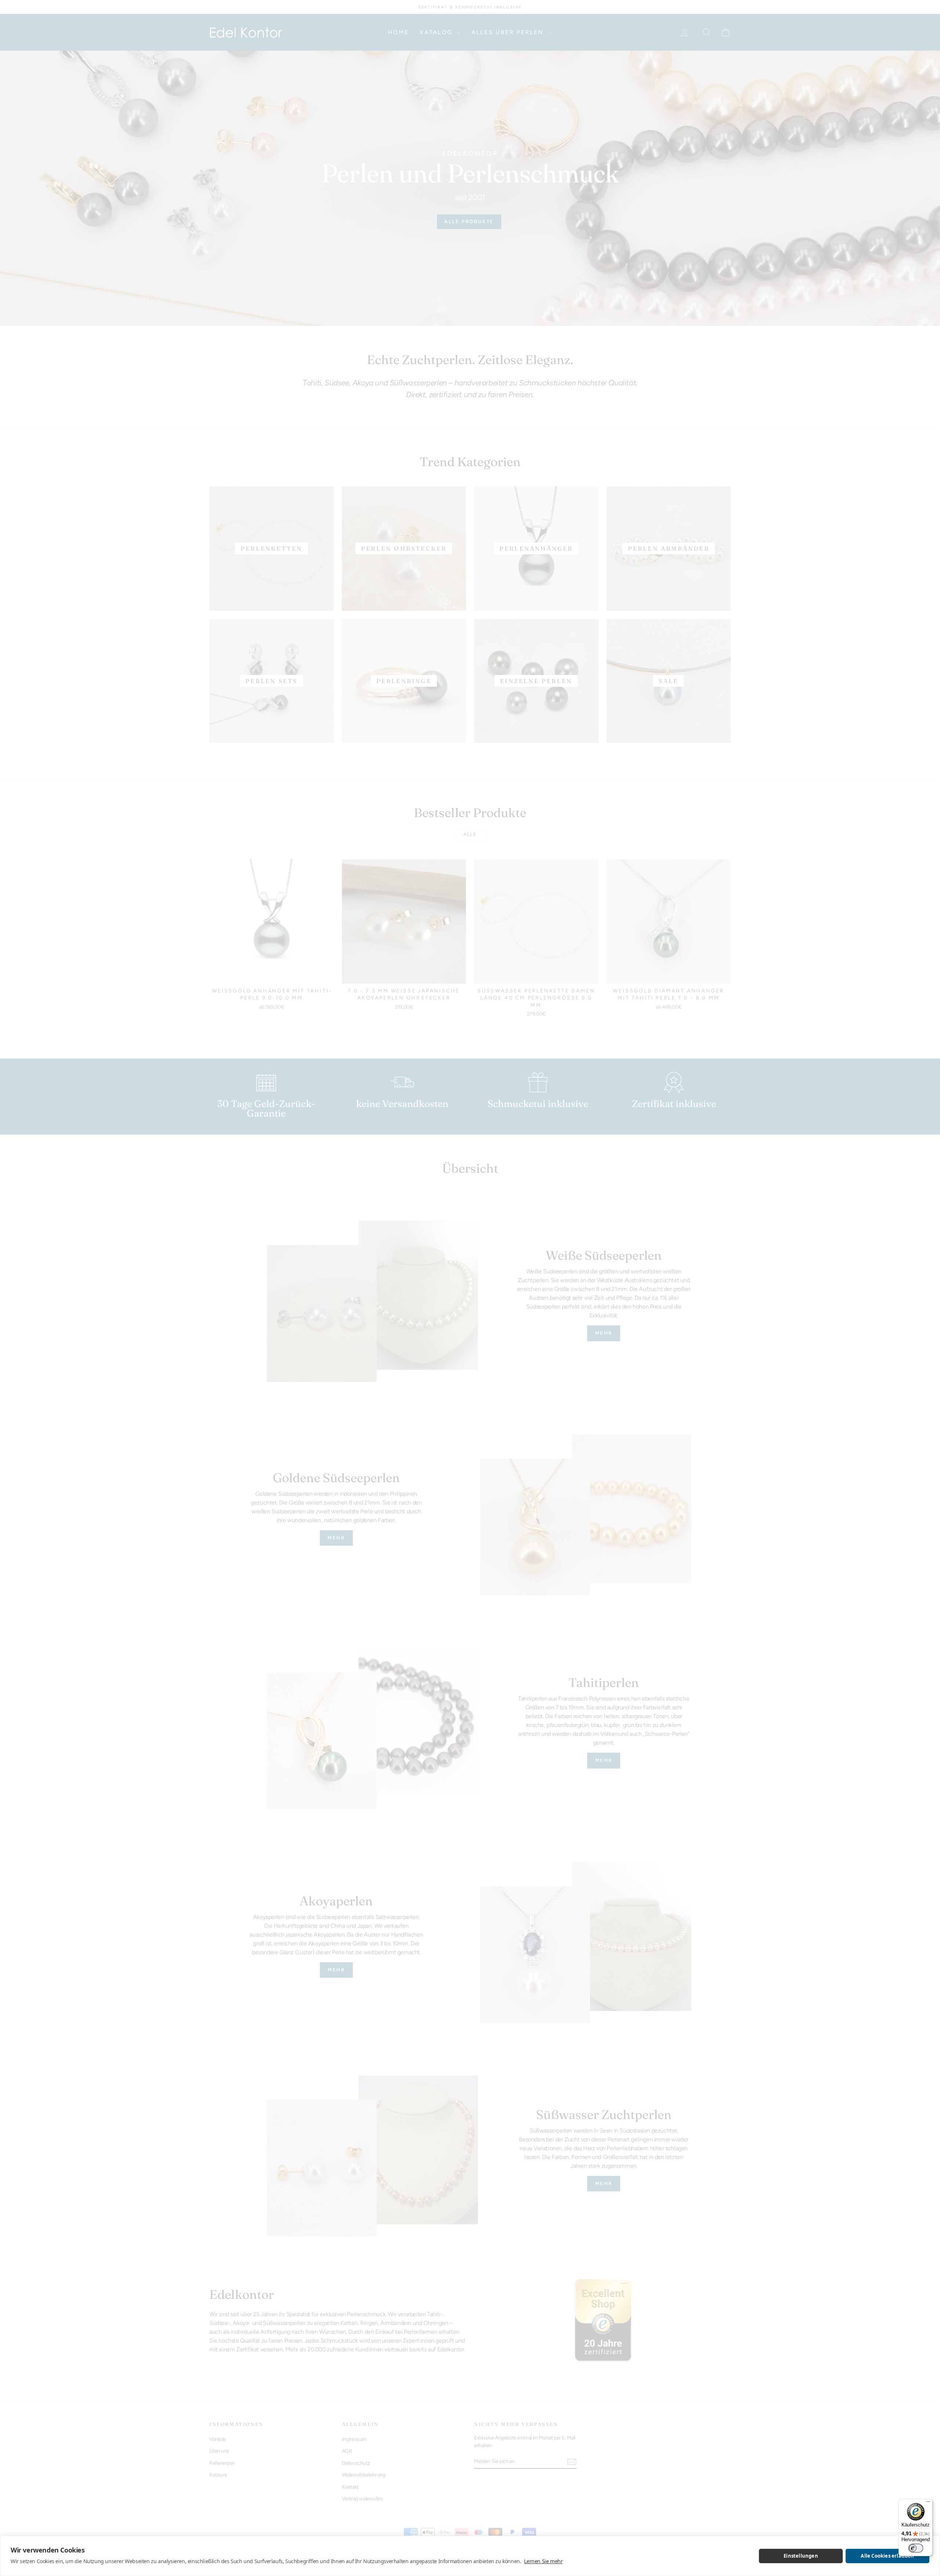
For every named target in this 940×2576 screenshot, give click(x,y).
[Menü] (928, 2503)
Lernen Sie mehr (543, 2561)
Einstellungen (801, 2556)
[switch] (916, 2548)
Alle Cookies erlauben (887, 2556)
